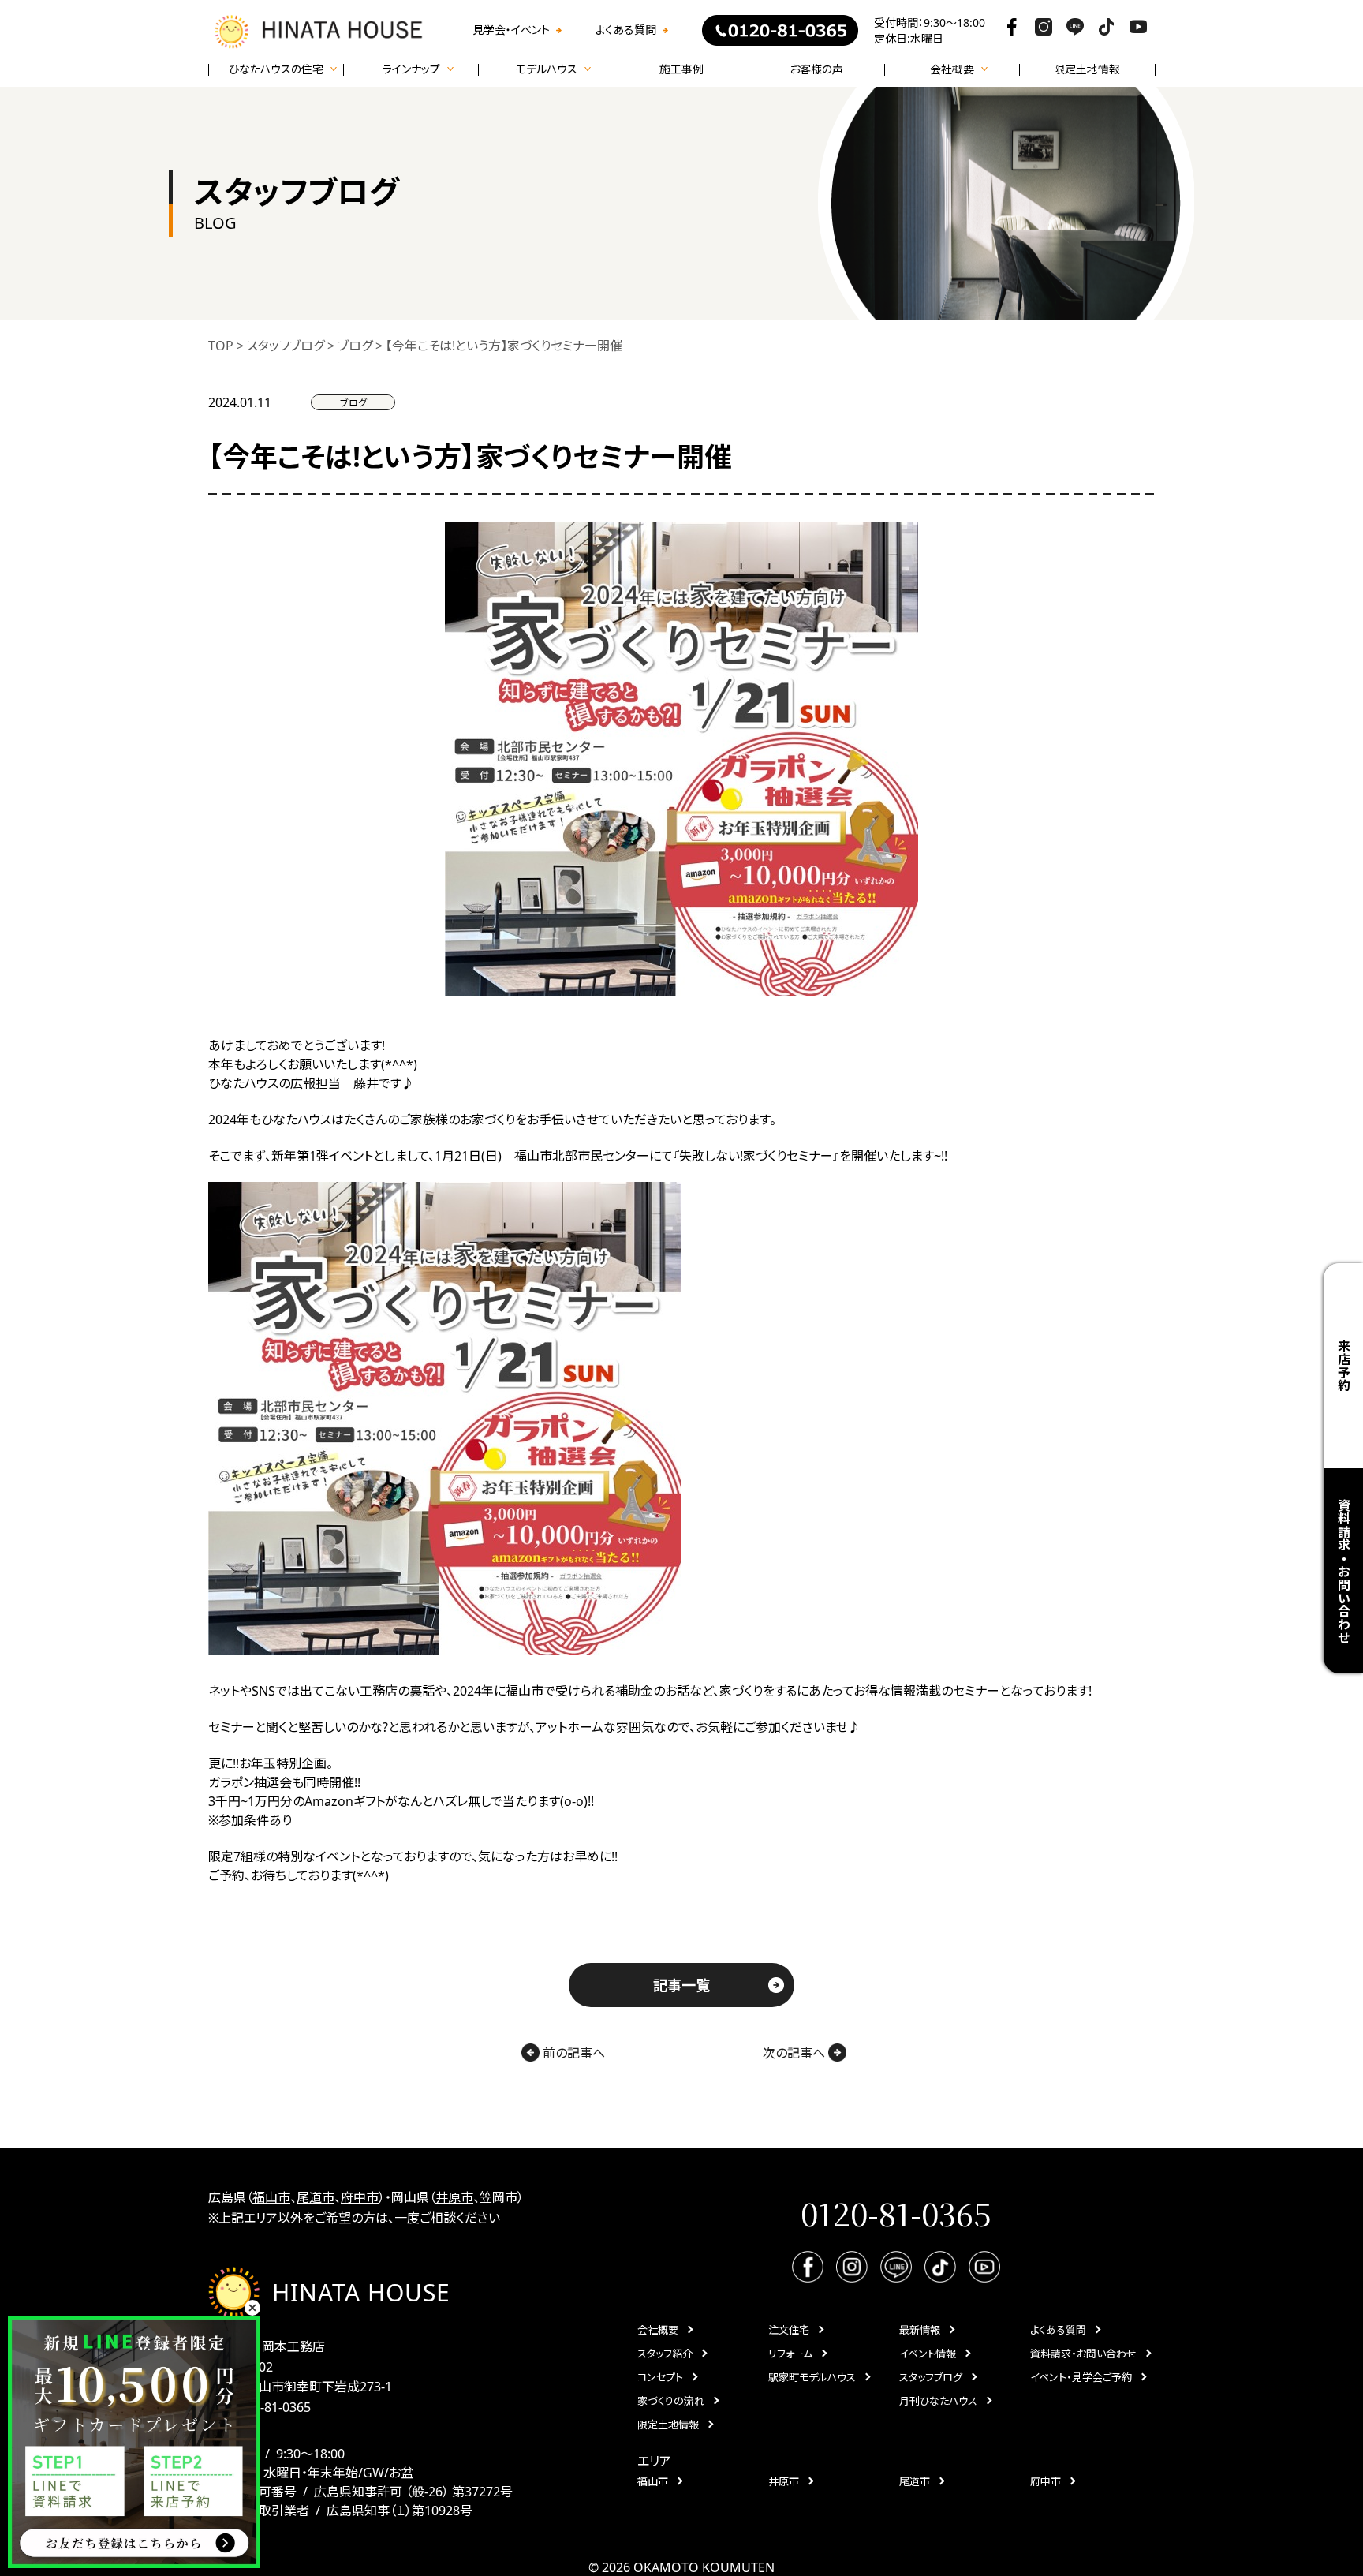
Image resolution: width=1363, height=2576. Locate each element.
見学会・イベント (511, 30)
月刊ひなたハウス (938, 2401)
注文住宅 (789, 2330)
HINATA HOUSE (361, 2292)
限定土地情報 (1087, 69)
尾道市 (316, 2197)
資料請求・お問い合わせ (1083, 2354)
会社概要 (658, 2330)
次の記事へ (795, 2053)
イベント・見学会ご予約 (1081, 2377)
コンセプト (660, 2377)
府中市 (360, 2197)
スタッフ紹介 (665, 2354)
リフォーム (790, 2354)
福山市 (271, 2197)
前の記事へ (572, 2053)
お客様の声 (816, 69)
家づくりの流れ (671, 2401)
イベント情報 (928, 2354)
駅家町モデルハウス (812, 2377)
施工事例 (681, 69)
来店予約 (1343, 1365)
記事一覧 (681, 1985)
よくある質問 (626, 30)
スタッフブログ (931, 2377)
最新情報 (920, 2330)
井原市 (454, 2197)
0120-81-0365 (271, 2407)
